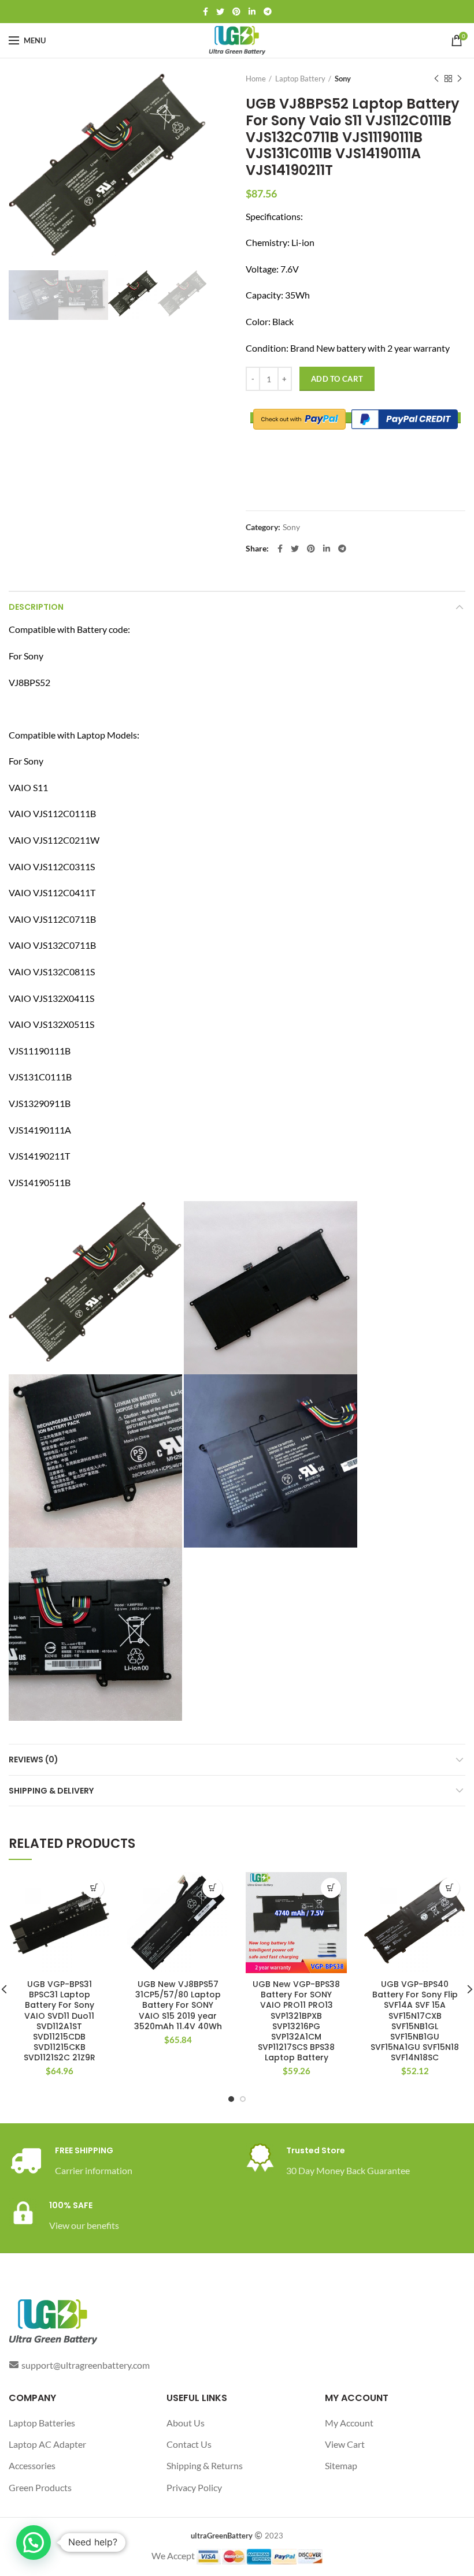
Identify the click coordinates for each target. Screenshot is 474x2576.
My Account (349, 2423)
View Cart (345, 2444)
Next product (460, 79)
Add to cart (337, 379)
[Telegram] (268, 12)
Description (36, 607)
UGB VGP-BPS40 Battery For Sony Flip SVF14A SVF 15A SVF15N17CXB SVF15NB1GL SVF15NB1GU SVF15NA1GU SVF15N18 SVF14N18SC (415, 2021)
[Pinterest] (236, 12)
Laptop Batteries (42, 2423)
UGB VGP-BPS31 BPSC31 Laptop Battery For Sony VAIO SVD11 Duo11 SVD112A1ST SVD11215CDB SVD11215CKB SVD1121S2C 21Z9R (60, 2021)
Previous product (436, 79)
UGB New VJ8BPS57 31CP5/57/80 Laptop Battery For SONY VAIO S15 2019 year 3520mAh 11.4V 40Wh (178, 2005)
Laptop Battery (300, 79)
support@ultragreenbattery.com (86, 2365)
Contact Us (189, 2444)
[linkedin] (252, 12)
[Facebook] (205, 12)
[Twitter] (220, 12)
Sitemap (341, 2465)
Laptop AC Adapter (47, 2444)
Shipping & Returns (205, 2465)
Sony (343, 79)
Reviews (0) (34, 1759)
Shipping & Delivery (51, 1791)
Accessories (32, 2465)
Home (256, 79)
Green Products (40, 2487)
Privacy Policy (194, 2487)
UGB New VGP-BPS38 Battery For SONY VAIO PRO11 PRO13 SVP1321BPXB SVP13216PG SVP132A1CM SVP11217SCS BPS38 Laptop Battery (296, 2021)
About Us (186, 2423)
